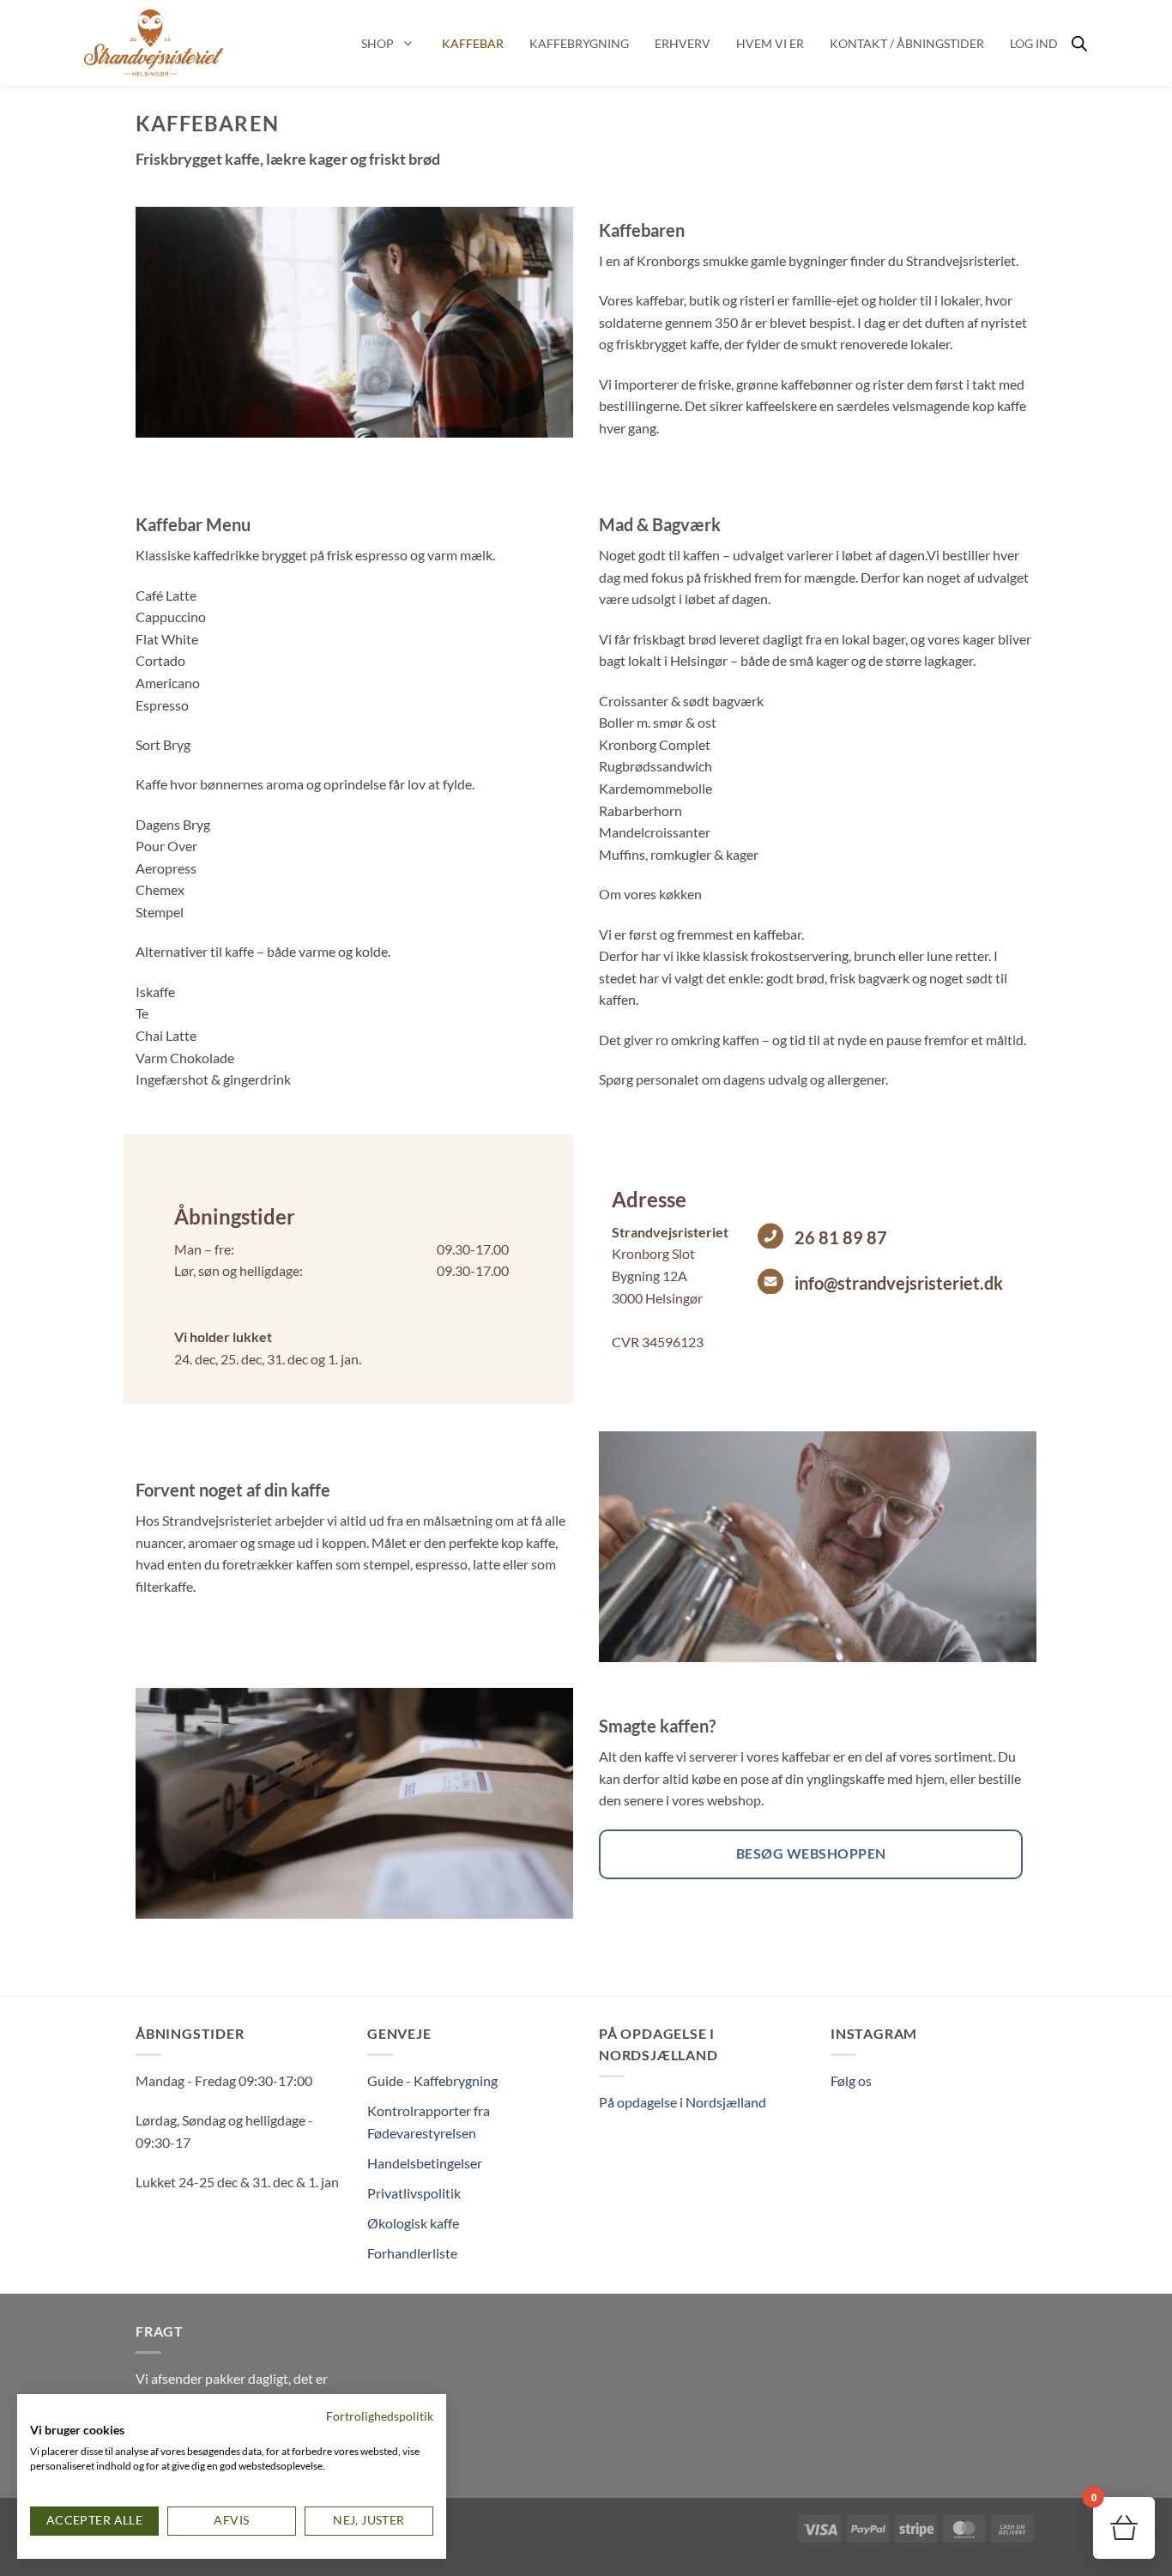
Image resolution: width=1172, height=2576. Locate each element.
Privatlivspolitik (414, 2193)
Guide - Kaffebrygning (432, 2080)
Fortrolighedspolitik (380, 2416)
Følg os (851, 2080)
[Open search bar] (1079, 43)
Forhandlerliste (412, 2253)
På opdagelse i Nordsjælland (683, 2102)
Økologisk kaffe (413, 2223)
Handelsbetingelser (425, 2163)
